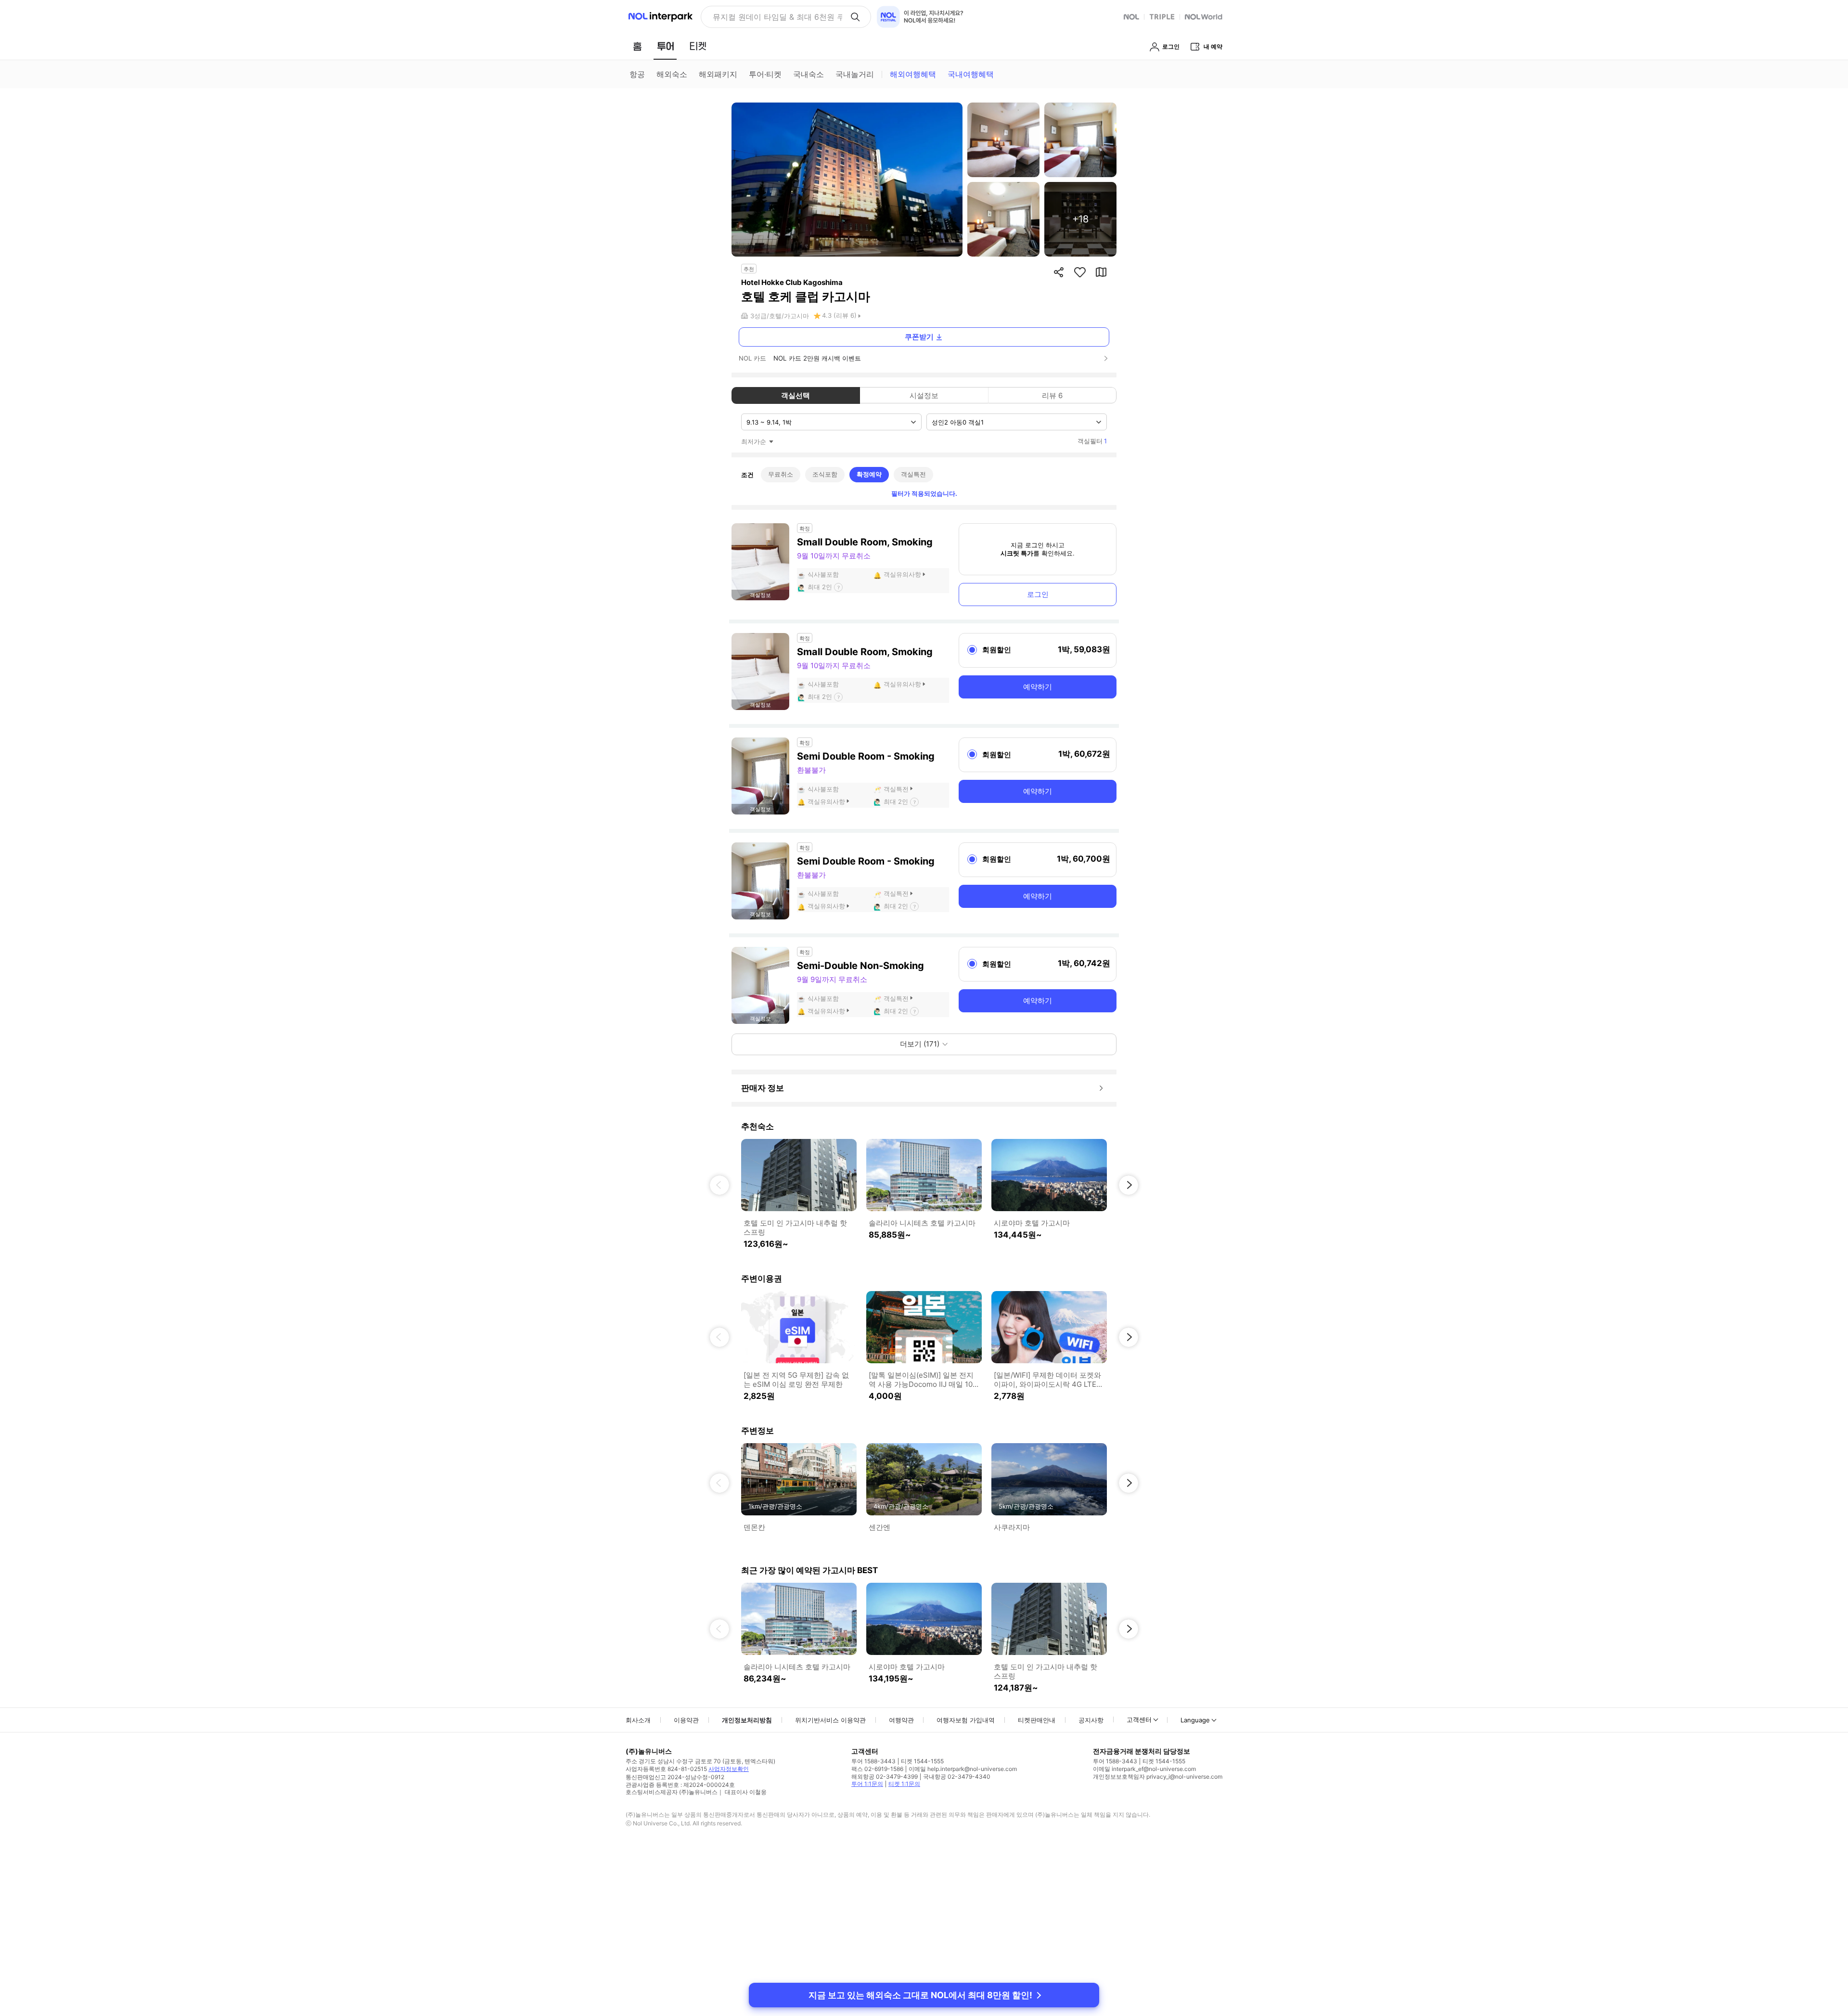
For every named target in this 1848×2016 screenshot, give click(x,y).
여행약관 (901, 1720)
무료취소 (781, 474)
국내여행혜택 (971, 74)
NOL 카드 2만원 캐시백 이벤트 (817, 358)
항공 (637, 74)
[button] (719, 1185)
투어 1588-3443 (873, 1761)
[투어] (665, 46)
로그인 (1038, 594)
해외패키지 (718, 74)
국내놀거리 (855, 74)
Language (1195, 1720)
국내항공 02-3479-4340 (957, 1777)
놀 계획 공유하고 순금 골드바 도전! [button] (774, 17)
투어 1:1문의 (867, 1784)
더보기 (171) (920, 1044)
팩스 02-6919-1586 (877, 1769)
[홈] (637, 46)
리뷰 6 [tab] (1052, 395)
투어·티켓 (765, 74)
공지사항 (1091, 1720)
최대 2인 (820, 587)
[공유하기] (1059, 272)
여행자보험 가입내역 (966, 1720)
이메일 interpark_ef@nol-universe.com (1144, 1769)
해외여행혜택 (913, 74)
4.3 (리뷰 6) (839, 315)
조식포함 (825, 474)
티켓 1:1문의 (904, 1784)
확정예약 (869, 474)
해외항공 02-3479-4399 (885, 1777)
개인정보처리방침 (747, 1720)
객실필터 (1092, 441)
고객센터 (1139, 1719)
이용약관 (686, 1720)
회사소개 (638, 1720)
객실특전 (913, 474)
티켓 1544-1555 (922, 1761)
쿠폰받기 (919, 337)
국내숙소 (808, 74)
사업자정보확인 (729, 1769)
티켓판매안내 (1037, 1720)
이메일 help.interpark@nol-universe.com (963, 1769)
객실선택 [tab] (796, 395)
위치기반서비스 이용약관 (830, 1720)
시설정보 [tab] (924, 395)
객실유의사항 (902, 574)
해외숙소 (672, 74)
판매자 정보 (763, 1088)
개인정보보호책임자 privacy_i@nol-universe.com (1158, 1777)
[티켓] (698, 46)
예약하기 (1038, 687)
